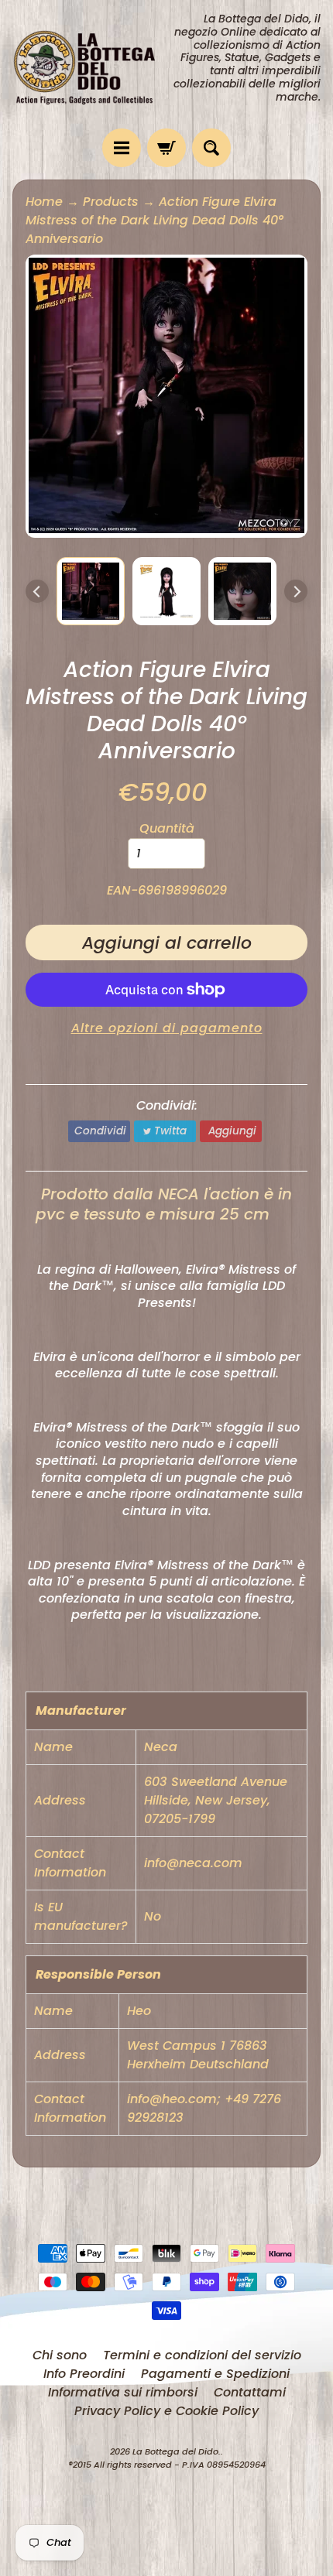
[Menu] (122, 148)
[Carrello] (166, 148)
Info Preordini (84, 2374)
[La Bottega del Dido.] (89, 64)
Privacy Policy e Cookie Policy (166, 2411)
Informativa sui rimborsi (123, 2392)
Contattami (250, 2392)
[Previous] (37, 591)
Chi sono (60, 2355)
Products (111, 202)
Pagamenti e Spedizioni (215, 2374)
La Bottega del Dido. (177, 2451)
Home (44, 202)
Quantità (167, 828)
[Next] (296, 591)
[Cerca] (211, 148)
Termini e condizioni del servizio (202, 2355)
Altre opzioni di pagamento (167, 1028)
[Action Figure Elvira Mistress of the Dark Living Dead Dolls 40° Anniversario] (91, 591)
